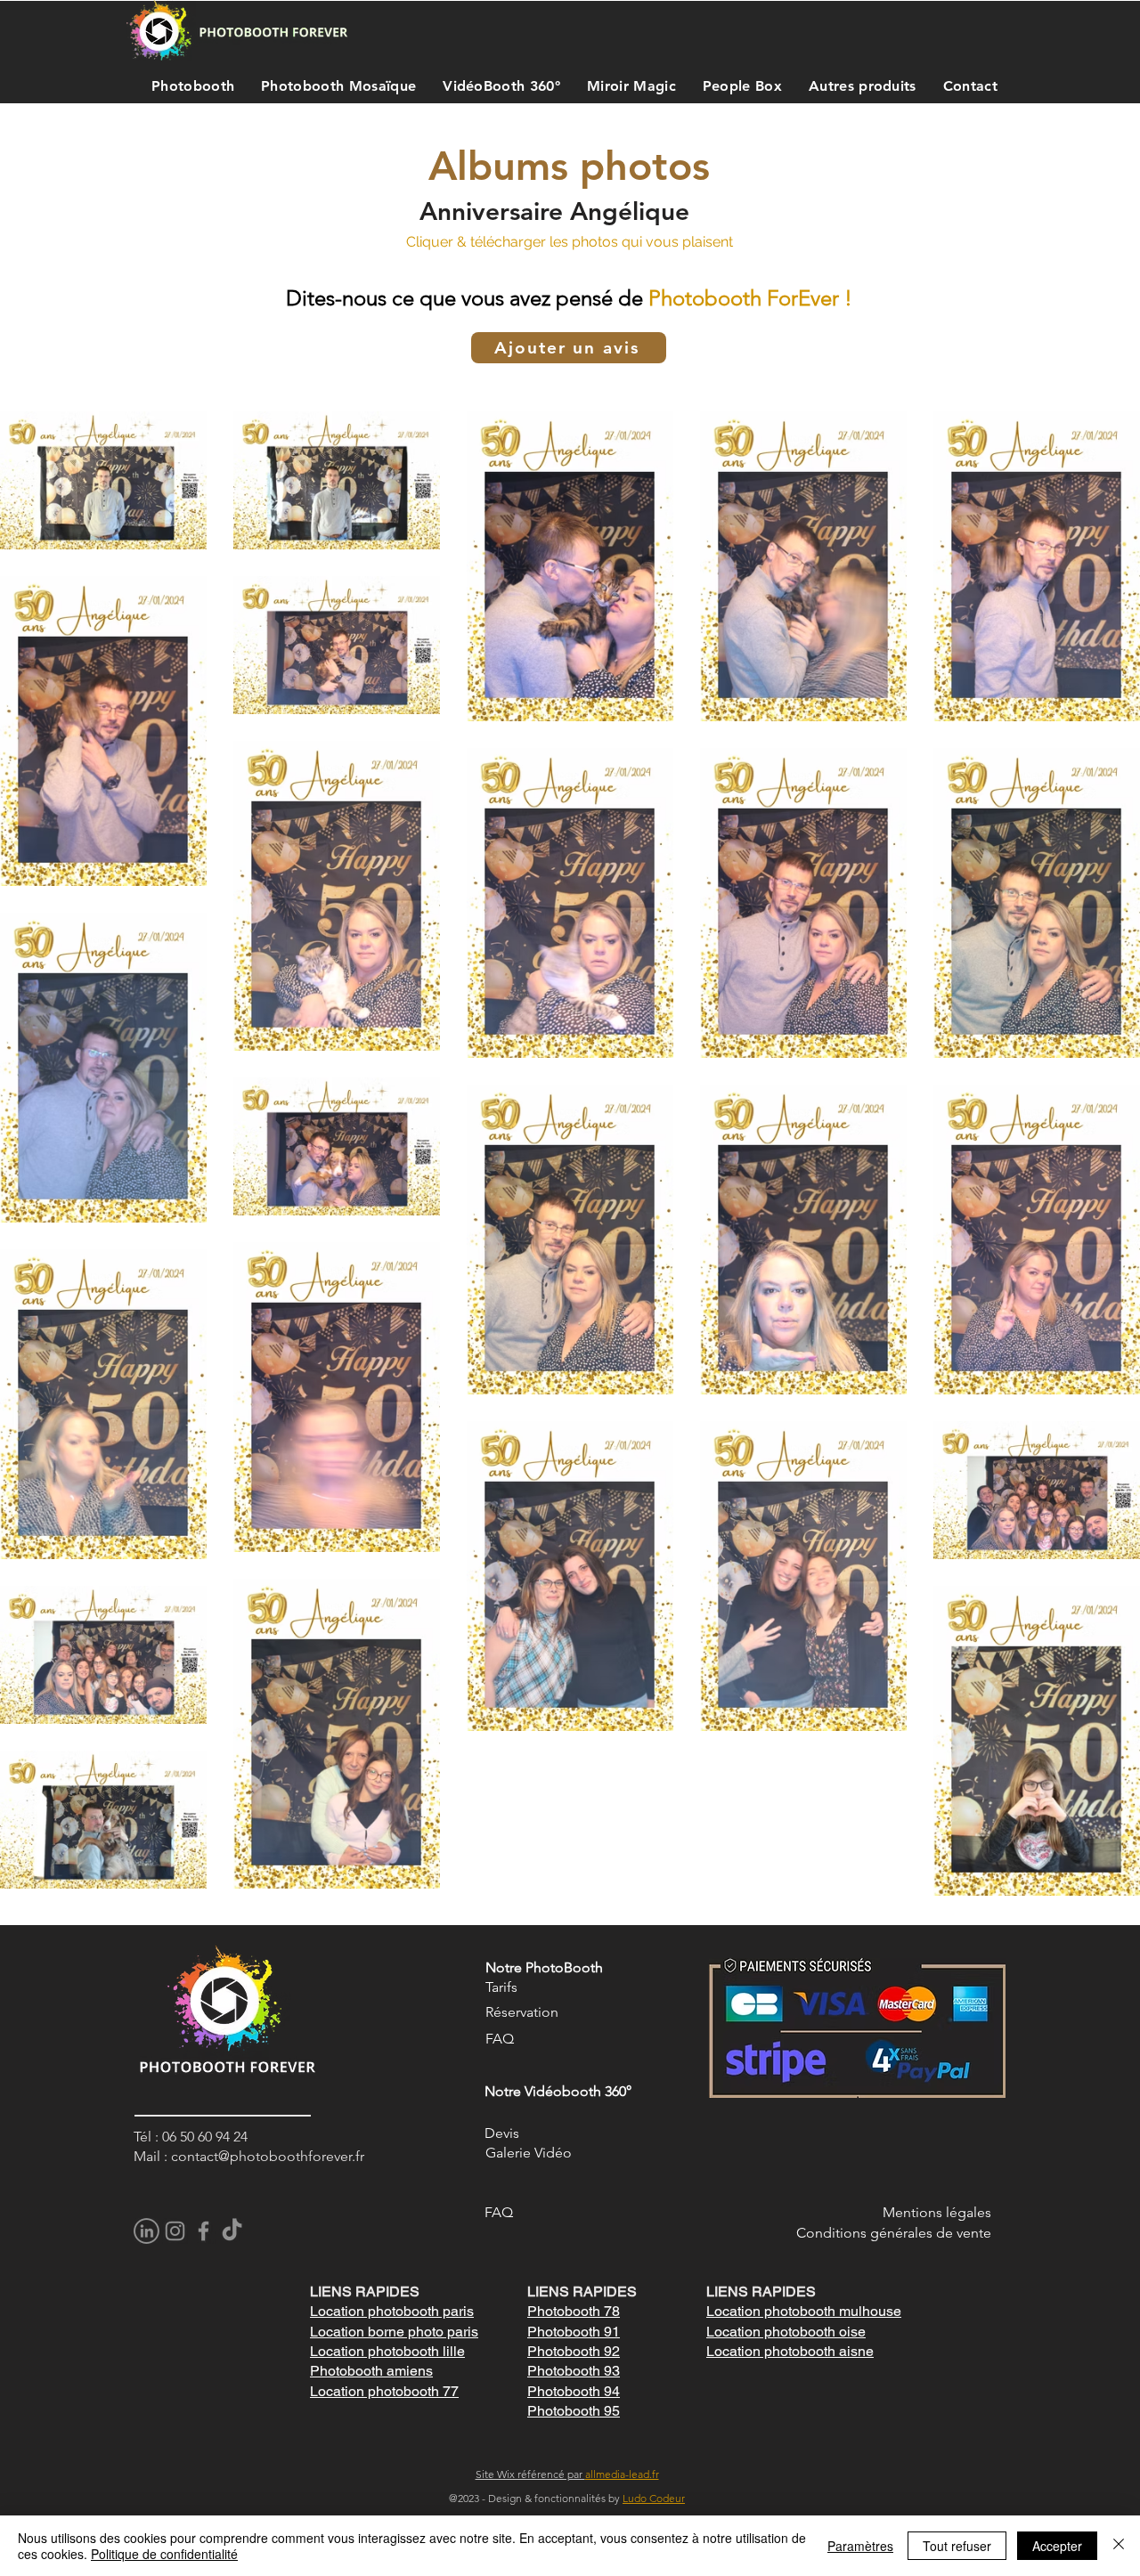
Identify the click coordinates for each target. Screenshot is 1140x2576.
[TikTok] (232, 2231)
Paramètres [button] (860, 2546)
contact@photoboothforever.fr (268, 2156)
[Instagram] (175, 2231)
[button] (188, 85)
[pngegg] (147, 2231)
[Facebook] (204, 2231)
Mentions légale (934, 2212)
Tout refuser (957, 2546)
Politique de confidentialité (164, 2554)
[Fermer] (1119, 2546)
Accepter (1057, 2546)
